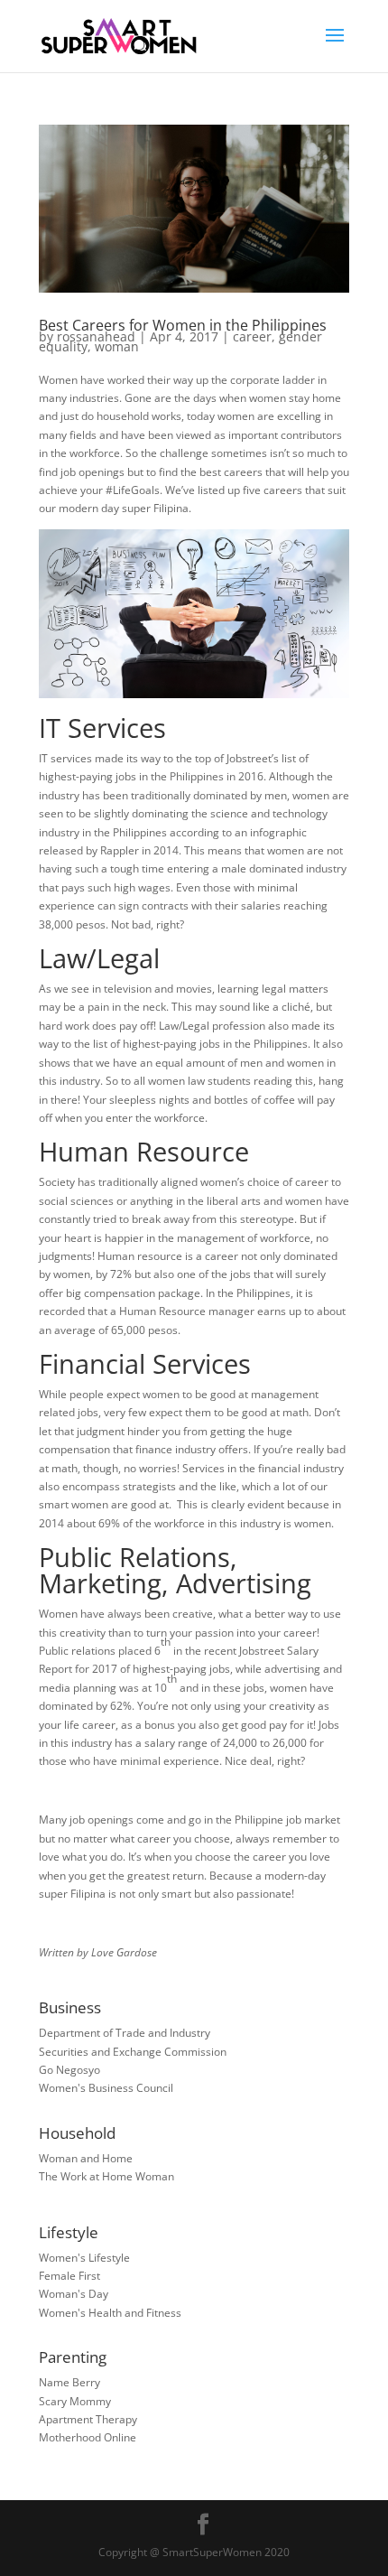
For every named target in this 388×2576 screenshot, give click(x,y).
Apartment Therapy (88, 2419)
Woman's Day (74, 2294)
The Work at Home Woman (106, 2176)
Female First (69, 2276)
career (252, 336)
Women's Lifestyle (84, 2258)
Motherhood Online (88, 2437)
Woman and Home (86, 2158)
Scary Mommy (75, 2401)
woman (117, 346)
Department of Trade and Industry (125, 2033)
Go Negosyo (69, 2070)
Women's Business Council (106, 2088)
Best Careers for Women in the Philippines (183, 325)
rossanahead (96, 336)
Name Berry (69, 2382)
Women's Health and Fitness (110, 2313)
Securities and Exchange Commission (133, 2052)
